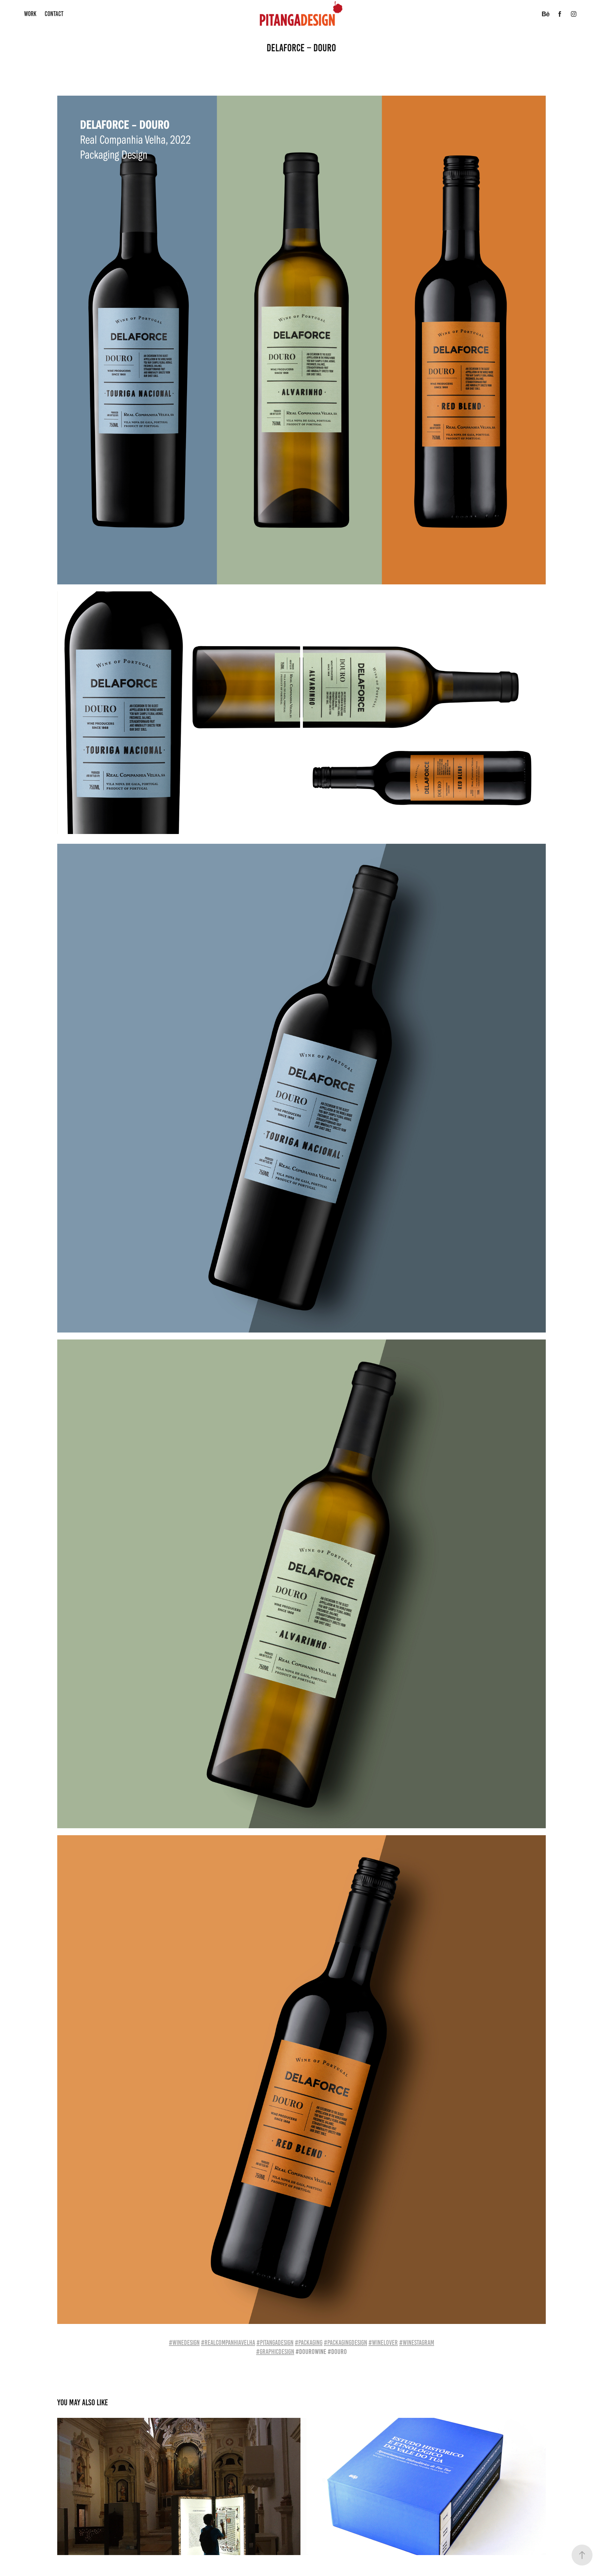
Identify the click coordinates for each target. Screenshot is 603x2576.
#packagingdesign (345, 2342)
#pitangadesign (275, 2342)
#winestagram (417, 2342)
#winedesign (184, 2342)
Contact (54, 14)
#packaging (309, 2342)
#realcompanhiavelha (228, 2342)
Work (30, 14)
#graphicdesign (275, 2352)
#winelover (383, 2342)
